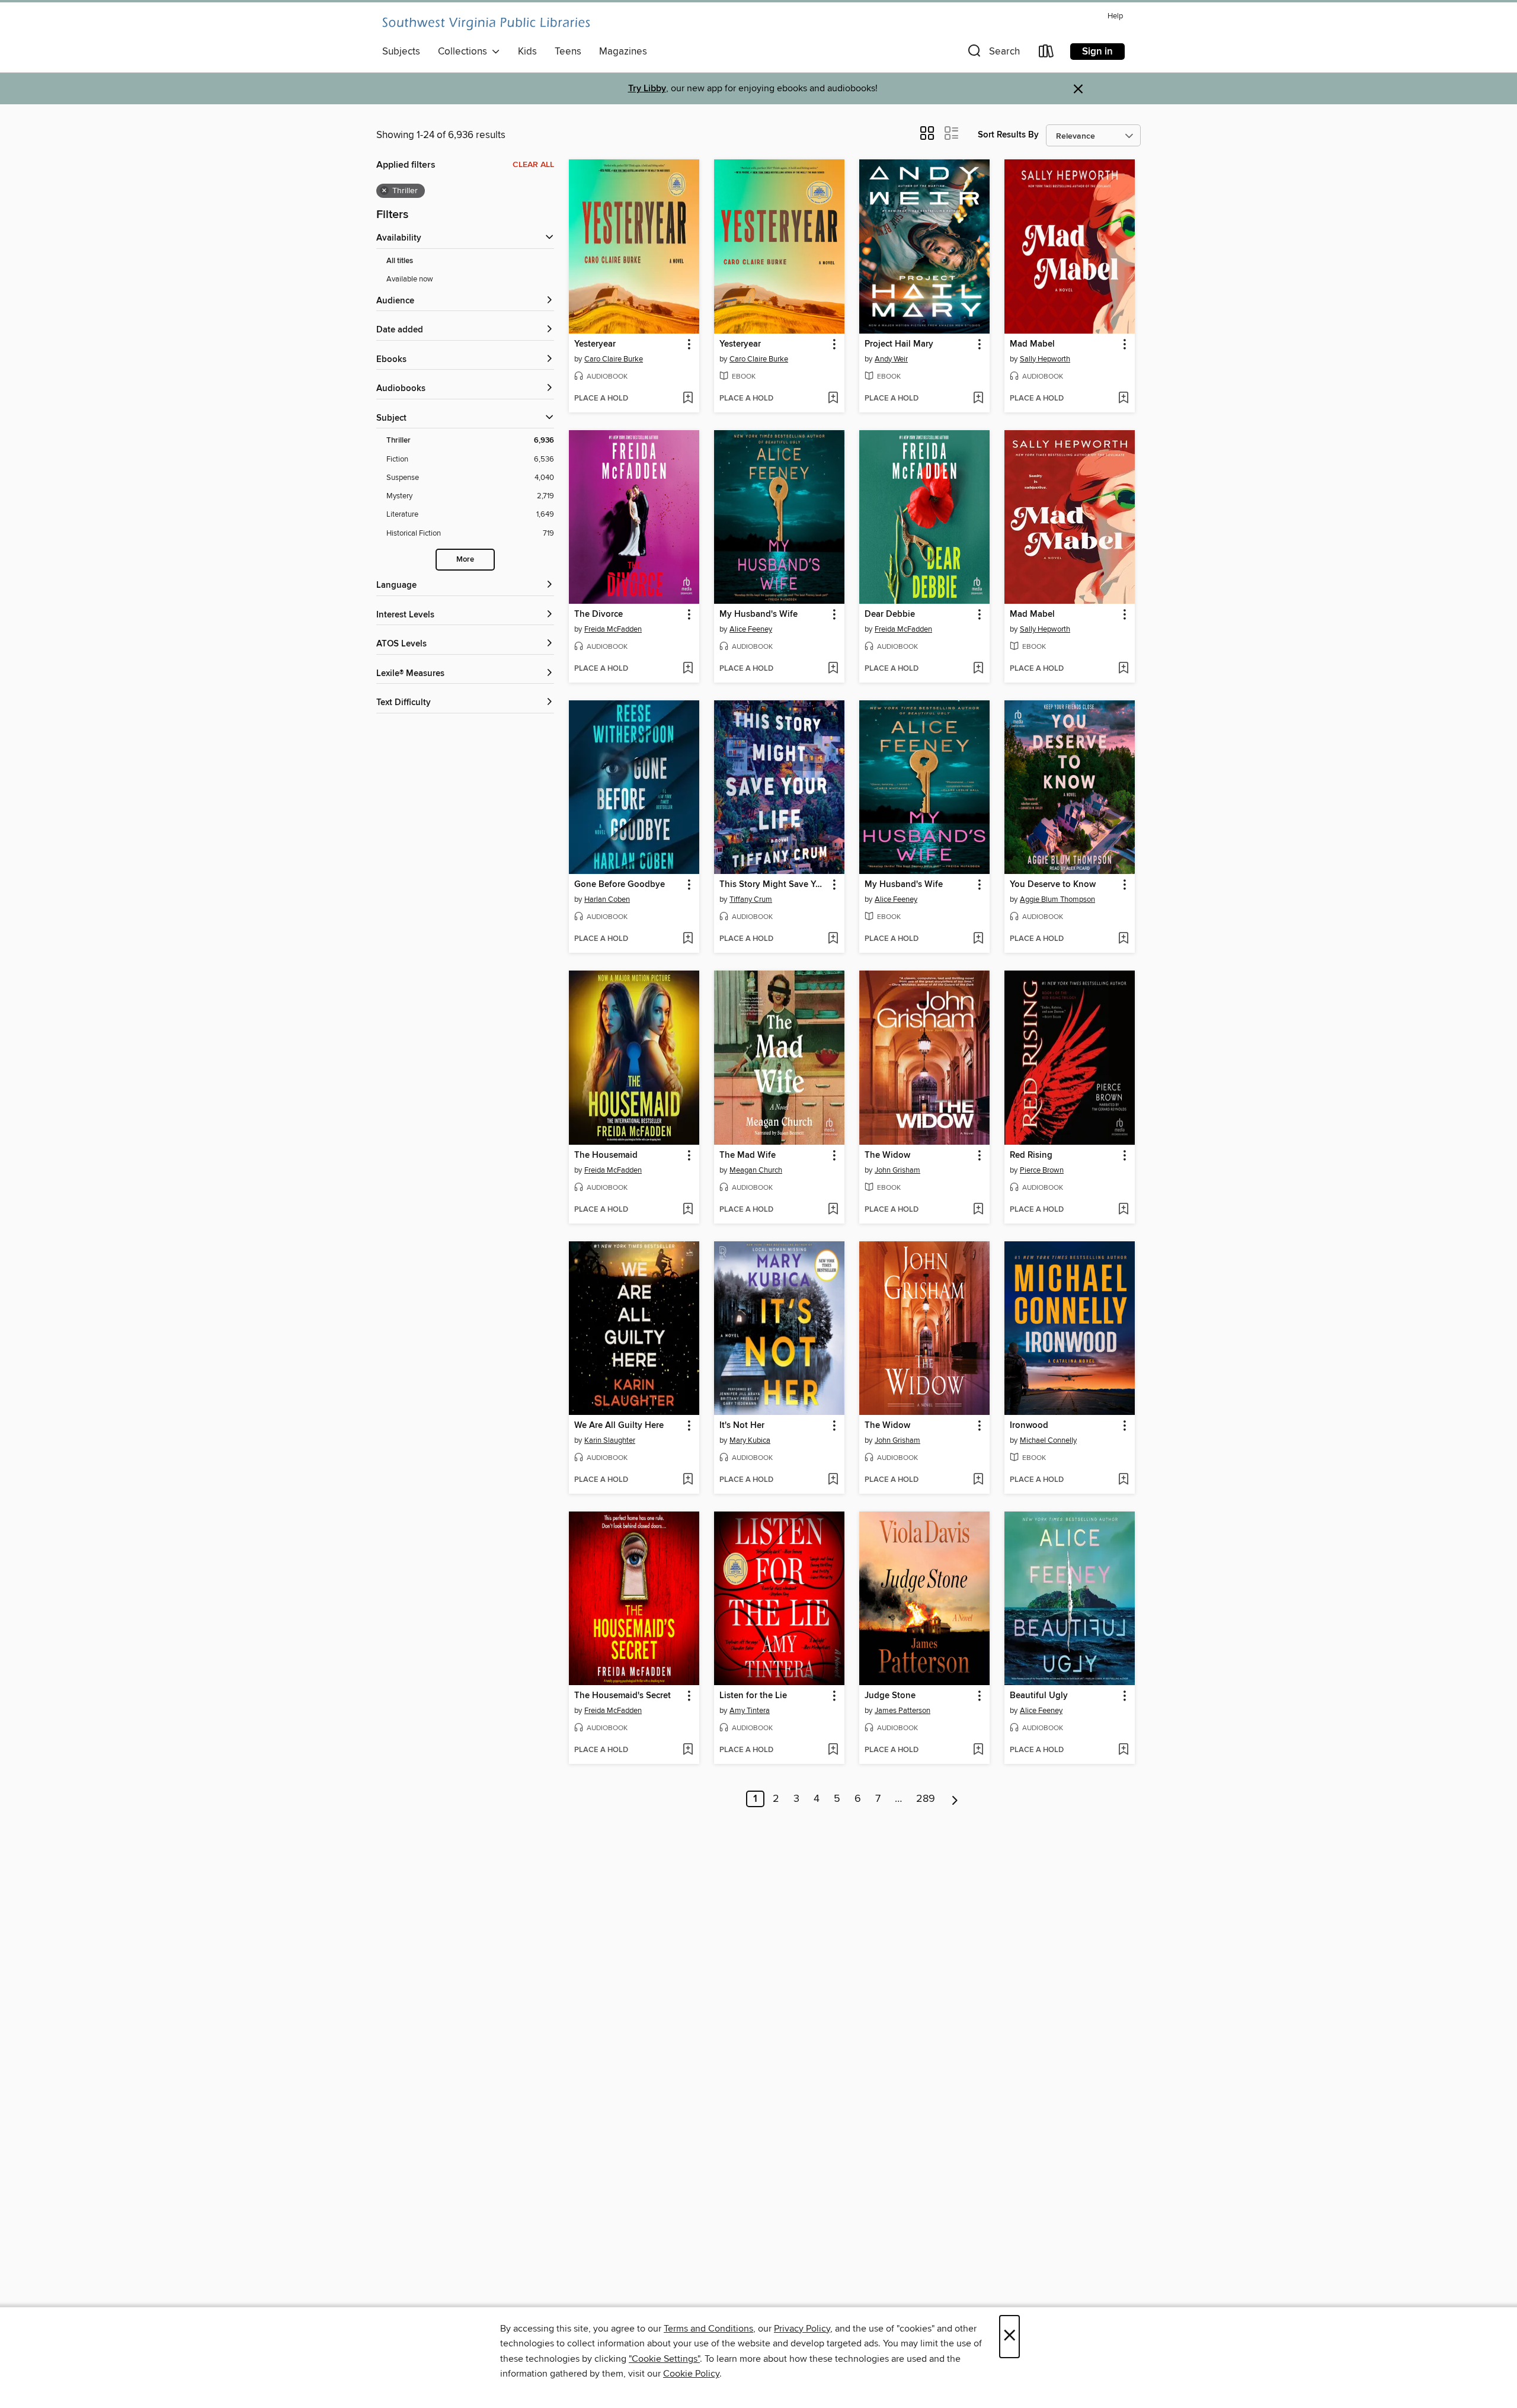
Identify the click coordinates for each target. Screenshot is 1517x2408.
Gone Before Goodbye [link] (620, 885)
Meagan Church (756, 1170)
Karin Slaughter (610, 1440)
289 (926, 1799)
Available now (410, 279)
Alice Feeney (751, 629)
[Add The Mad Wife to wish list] (833, 1210)
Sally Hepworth (1045, 359)
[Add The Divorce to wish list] (688, 669)
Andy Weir (891, 359)
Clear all (533, 165)
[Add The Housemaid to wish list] (688, 1210)
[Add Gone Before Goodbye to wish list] (688, 939)
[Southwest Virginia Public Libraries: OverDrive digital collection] (486, 24)
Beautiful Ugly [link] (1039, 1696)
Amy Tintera (750, 1711)
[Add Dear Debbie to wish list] (978, 669)
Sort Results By (1008, 135)
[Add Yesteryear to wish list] (688, 399)
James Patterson (902, 1711)
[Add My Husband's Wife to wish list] (833, 669)
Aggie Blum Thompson (1057, 899)
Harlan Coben (607, 899)
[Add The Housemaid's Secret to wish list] (688, 1750)
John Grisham (897, 1170)
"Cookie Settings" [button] (664, 2359)
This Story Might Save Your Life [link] (774, 885)
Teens (568, 52)
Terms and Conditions (708, 2329)
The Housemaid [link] (606, 1155)
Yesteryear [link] (595, 344)
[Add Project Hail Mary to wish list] (978, 399)
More (465, 560)
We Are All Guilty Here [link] (619, 1426)
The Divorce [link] (599, 614)
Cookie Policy (691, 2374)
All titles (400, 261)
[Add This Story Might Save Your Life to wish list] (833, 939)
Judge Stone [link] (890, 1696)
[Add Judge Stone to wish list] (978, 1750)
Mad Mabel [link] (1032, 344)
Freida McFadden (613, 629)
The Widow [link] (887, 1155)
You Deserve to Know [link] (1053, 885)
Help (1115, 16)
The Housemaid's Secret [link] (623, 1696)
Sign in (1097, 52)
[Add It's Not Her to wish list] (833, 1480)
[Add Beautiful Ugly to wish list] (1123, 1750)
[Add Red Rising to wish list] (1123, 1210)
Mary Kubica (750, 1440)
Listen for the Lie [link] (753, 1696)
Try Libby (647, 89)
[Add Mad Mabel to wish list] (1123, 399)
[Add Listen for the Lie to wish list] (833, 1750)
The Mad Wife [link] (748, 1155)
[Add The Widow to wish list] (978, 1210)
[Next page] (955, 1799)
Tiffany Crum (751, 899)
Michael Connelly (1048, 1440)
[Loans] (1046, 54)
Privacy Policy (802, 2329)
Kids (527, 52)
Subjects (401, 52)
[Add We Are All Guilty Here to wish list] (688, 1480)
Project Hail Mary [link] (899, 344)
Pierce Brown (1042, 1170)
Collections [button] (465, 52)
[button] (993, 54)
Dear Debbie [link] (890, 614)
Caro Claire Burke (614, 359)
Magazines (623, 52)
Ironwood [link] (1029, 1426)
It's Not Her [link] (742, 1426)
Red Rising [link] (1031, 1155)
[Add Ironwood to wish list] (1123, 1480)
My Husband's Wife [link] (758, 614)
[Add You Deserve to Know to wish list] (1123, 939)
